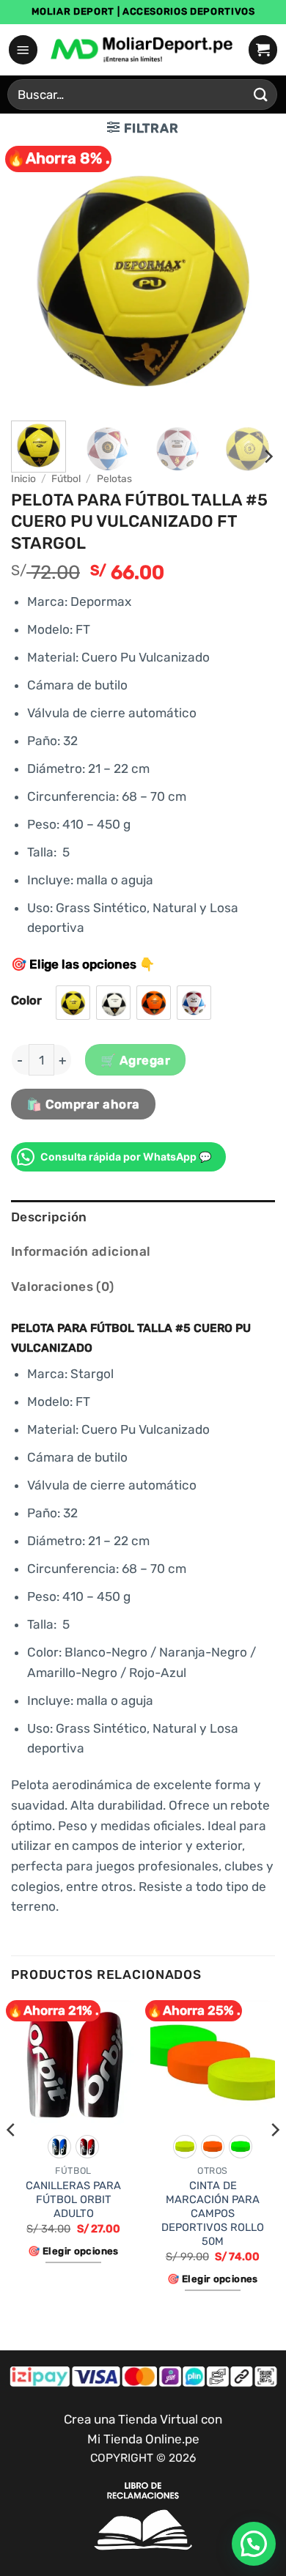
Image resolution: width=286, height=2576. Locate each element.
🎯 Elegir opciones (73, 2251)
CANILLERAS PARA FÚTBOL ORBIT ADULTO (73, 2199)
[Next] (252, 278)
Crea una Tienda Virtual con (143, 2419)
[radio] (73, 1003)
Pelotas (114, 478)
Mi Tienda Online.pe (143, 2439)
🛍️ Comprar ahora (83, 1104)
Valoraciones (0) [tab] (63, 1287)
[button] (23, 49)
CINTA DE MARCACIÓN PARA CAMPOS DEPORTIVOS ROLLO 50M (213, 2213)
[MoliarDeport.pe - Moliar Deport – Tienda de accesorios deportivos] (143, 50)
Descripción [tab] (49, 1217)
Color (26, 1000)
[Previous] (34, 278)
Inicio (23, 478)
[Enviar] (261, 94)
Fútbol (66, 478)
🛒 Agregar (136, 1060)
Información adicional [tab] (81, 1251)
